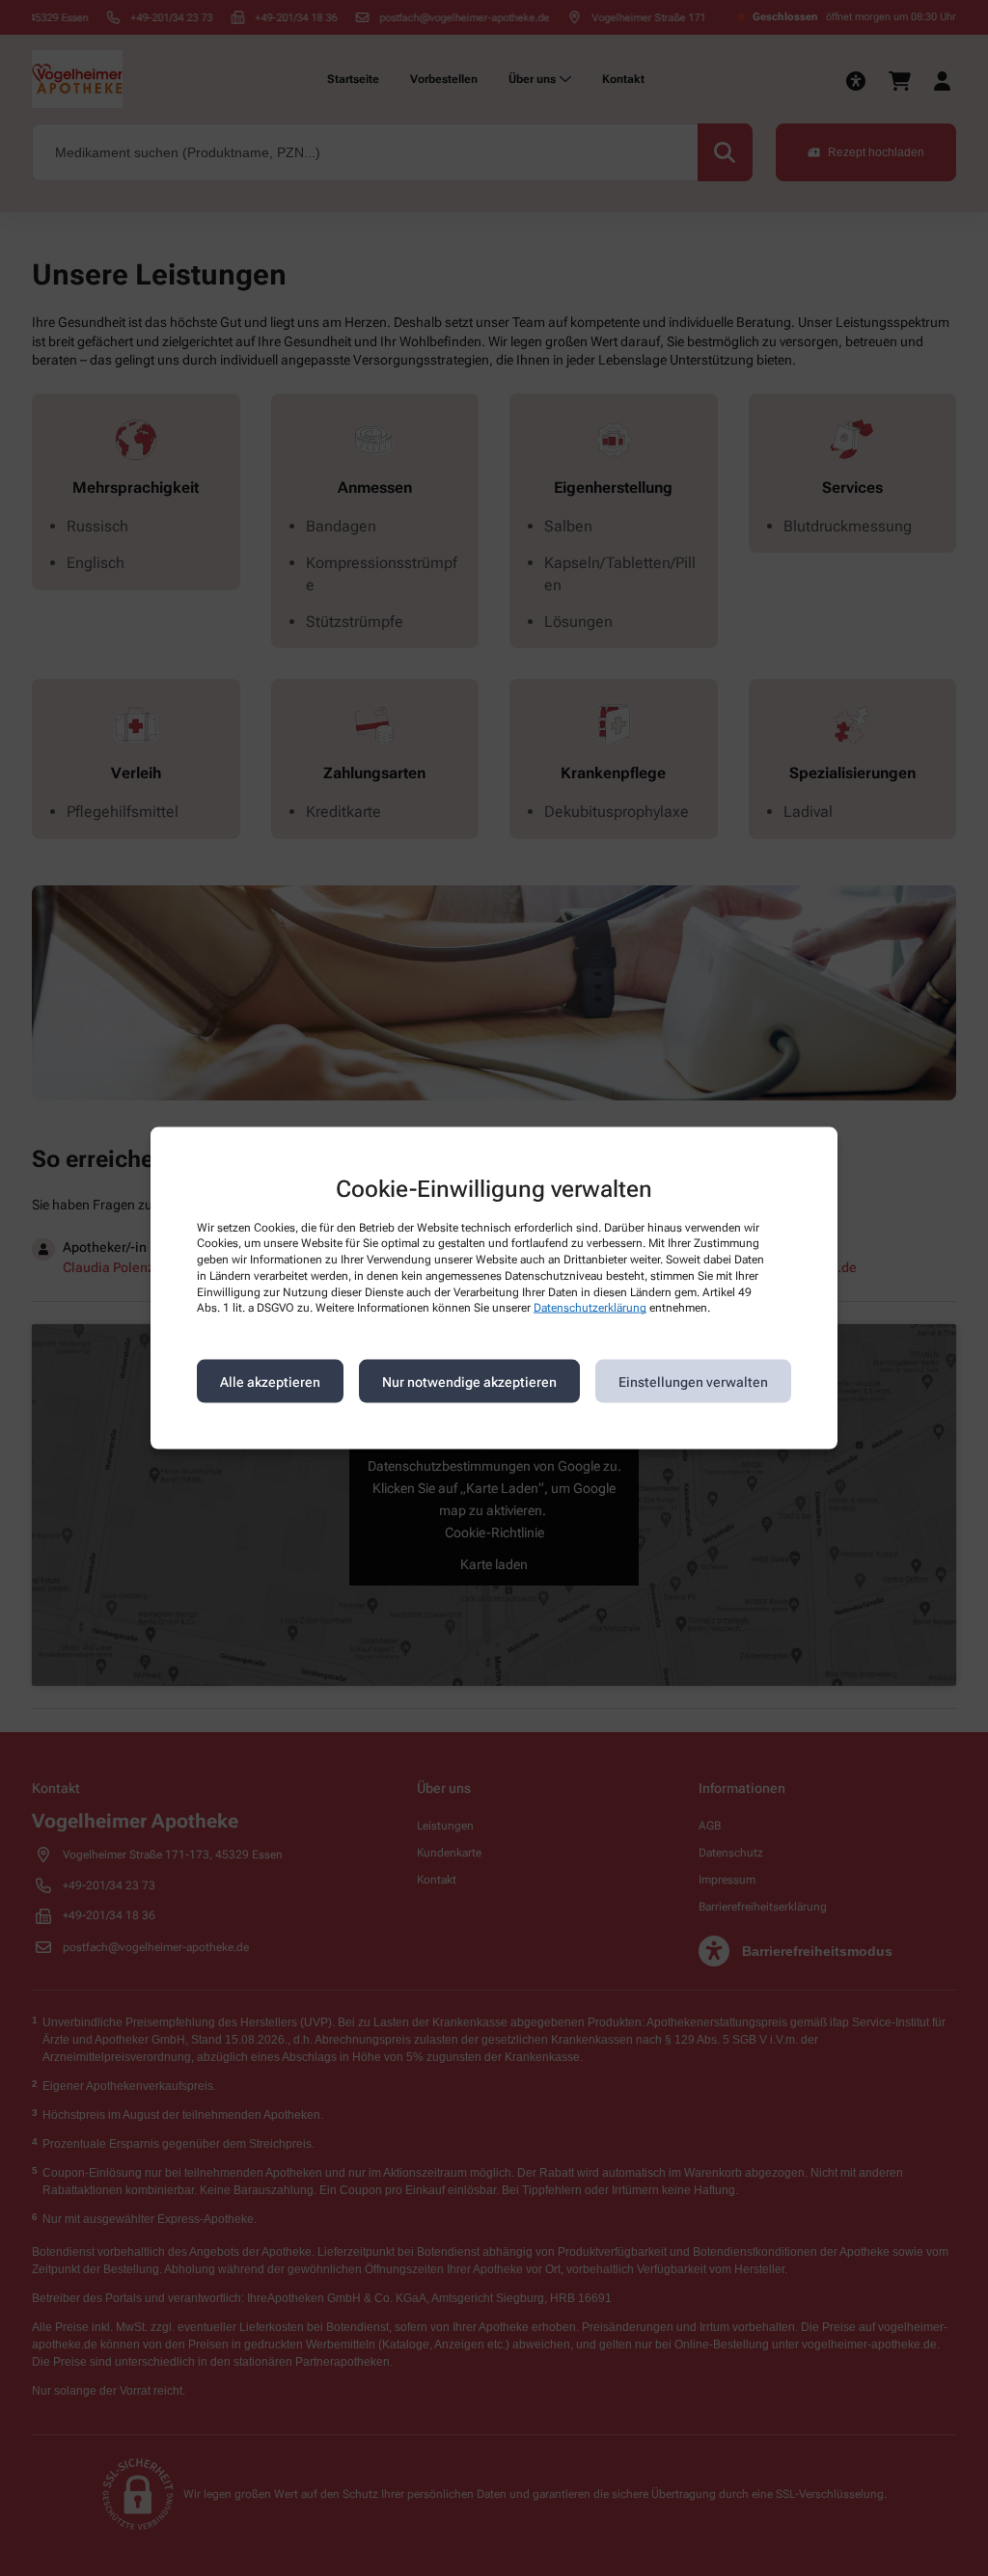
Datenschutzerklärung (590, 1308)
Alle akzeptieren (270, 1381)
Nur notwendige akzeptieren (469, 1381)
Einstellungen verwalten (693, 1381)
